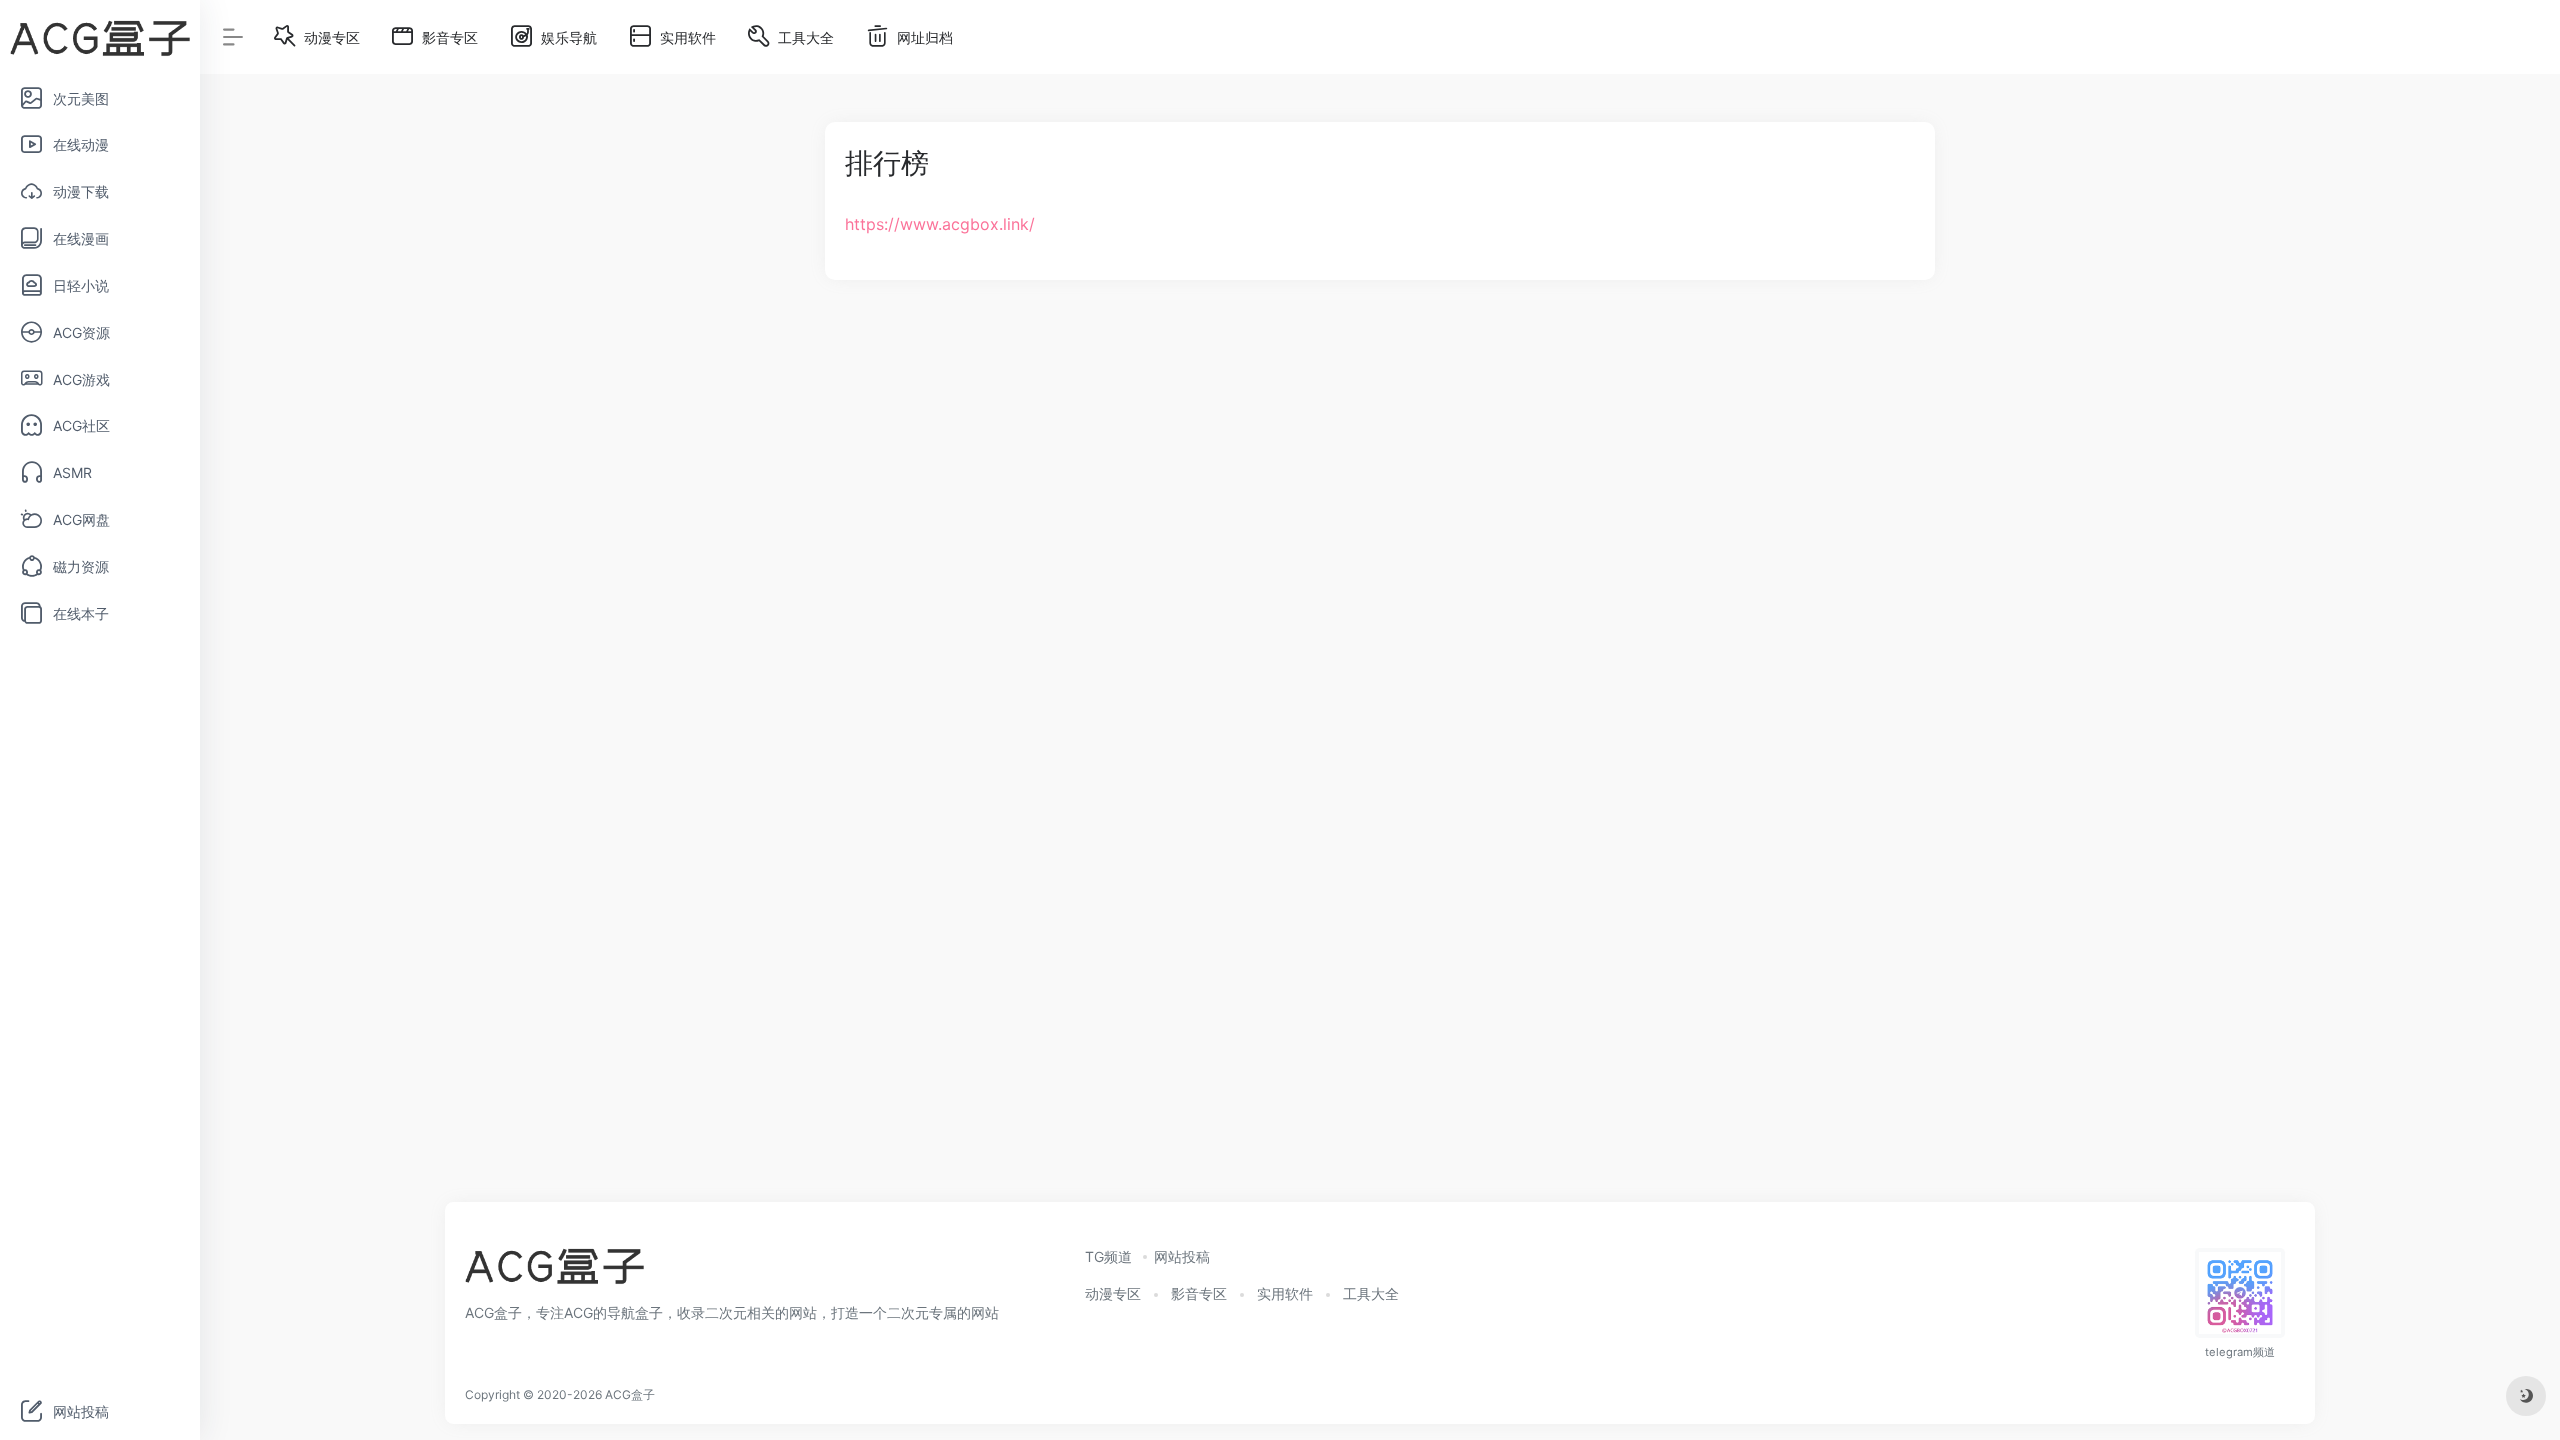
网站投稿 (1182, 1256)
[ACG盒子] (554, 1272)
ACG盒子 (630, 1394)
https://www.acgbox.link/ (940, 224)
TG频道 (1108, 1256)
